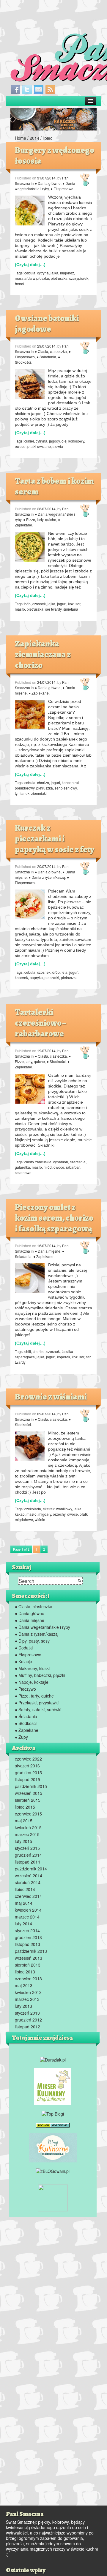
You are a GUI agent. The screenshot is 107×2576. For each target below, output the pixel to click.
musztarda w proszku (32, 278)
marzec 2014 (27, 1917)
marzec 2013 (27, 1999)
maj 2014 (24, 1903)
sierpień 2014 (28, 1882)
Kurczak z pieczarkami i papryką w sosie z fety (55, 839)
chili (28, 1351)
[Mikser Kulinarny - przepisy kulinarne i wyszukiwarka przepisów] (53, 2086)
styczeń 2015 (27, 1848)
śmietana (71, 609)
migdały (45, 1514)
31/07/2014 (46, 178)
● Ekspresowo (62, 189)
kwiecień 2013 (28, 1992)
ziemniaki (39, 793)
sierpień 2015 (28, 1800)
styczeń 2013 (27, 2013)
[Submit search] (80, 1581)
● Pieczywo (25, 1689)
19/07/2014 (46, 1051)
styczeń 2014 (27, 1930)
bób (27, 604)
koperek (21, 977)
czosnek (39, 604)
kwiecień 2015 (28, 1827)
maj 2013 (24, 1985)
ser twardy (53, 609)
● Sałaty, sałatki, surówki (38, 1709)
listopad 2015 (27, 1779)
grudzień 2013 (28, 1937)
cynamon (61, 1162)
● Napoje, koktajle (32, 1682)
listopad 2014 (27, 1862)
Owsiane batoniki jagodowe (47, 324)
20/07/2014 (46, 866)
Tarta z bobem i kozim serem (54, 486)
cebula (30, 273)
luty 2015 (23, 1841)
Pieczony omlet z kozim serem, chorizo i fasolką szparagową (54, 1218)
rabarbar (73, 1167)
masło (20, 609)
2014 (34, 138)
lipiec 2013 (25, 1972)
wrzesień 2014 (29, 1875)
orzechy (59, 1514)
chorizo (43, 782)
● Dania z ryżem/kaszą (47, 877)
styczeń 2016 (27, 1766)
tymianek (22, 793)
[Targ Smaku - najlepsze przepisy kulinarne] (53, 2197)
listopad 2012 (27, 2027)
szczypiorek (79, 278)
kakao (20, 1514)
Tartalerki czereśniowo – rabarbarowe (40, 1023)
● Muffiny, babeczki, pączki (40, 1675)
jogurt (62, 604)
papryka (36, 977)
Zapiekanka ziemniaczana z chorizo (43, 655)
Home (21, 138)
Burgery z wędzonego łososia (55, 156)
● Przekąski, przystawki (37, 1703)
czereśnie (78, 1162)
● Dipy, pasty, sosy (32, 1641)
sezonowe (23, 1172)
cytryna (43, 273)
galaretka (22, 1167)
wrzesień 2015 (29, 1793)
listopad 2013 (27, 1944)
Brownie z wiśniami (51, 1397)
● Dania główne (48, 183)
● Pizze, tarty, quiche (40, 519)
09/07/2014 (46, 1414)
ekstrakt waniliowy (57, 1509)
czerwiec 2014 (28, 1896)
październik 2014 (31, 1869)
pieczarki (52, 977)
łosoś (19, 284)
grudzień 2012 (28, 2020)
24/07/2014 (46, 682)
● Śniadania (46, 357)
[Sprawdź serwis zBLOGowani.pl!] (53, 2171)
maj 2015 (24, 1821)
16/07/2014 (46, 1246)
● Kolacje (23, 1661)
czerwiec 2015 (28, 1814)
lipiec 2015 (25, 1807)
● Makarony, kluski (32, 1668)
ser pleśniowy (66, 788)
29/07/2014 (46, 346)
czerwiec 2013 (28, 1979)
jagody (54, 441)
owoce (20, 446)
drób (56, 972)
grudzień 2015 (28, 1772)
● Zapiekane (39, 693)
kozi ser (74, 604)
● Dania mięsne (48, 1251)
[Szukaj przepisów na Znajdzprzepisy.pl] (53, 2113)
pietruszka (59, 278)
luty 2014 (23, 1924)
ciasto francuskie (38, 1162)
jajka (54, 273)
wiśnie (40, 1519)
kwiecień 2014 (28, 1910)
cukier (29, 441)
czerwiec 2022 (28, 1759)
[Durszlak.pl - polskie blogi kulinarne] (53, 2059)
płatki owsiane (39, 446)
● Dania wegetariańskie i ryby (45, 186)
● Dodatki (24, 1648)
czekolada (33, 1509)
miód (48, 1167)
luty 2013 (23, 2006)
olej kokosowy (73, 441)
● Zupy (21, 1737)
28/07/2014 (46, 509)
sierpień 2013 (28, 1965)
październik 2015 (31, 1786)
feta (64, 972)
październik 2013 (31, 1951)
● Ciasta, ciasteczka (51, 351)
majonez (67, 273)
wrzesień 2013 (29, 1958)
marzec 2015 (27, 1834)
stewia (58, 446)
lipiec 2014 (25, 1889)
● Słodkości (56, 1061)
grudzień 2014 (28, 1855)
